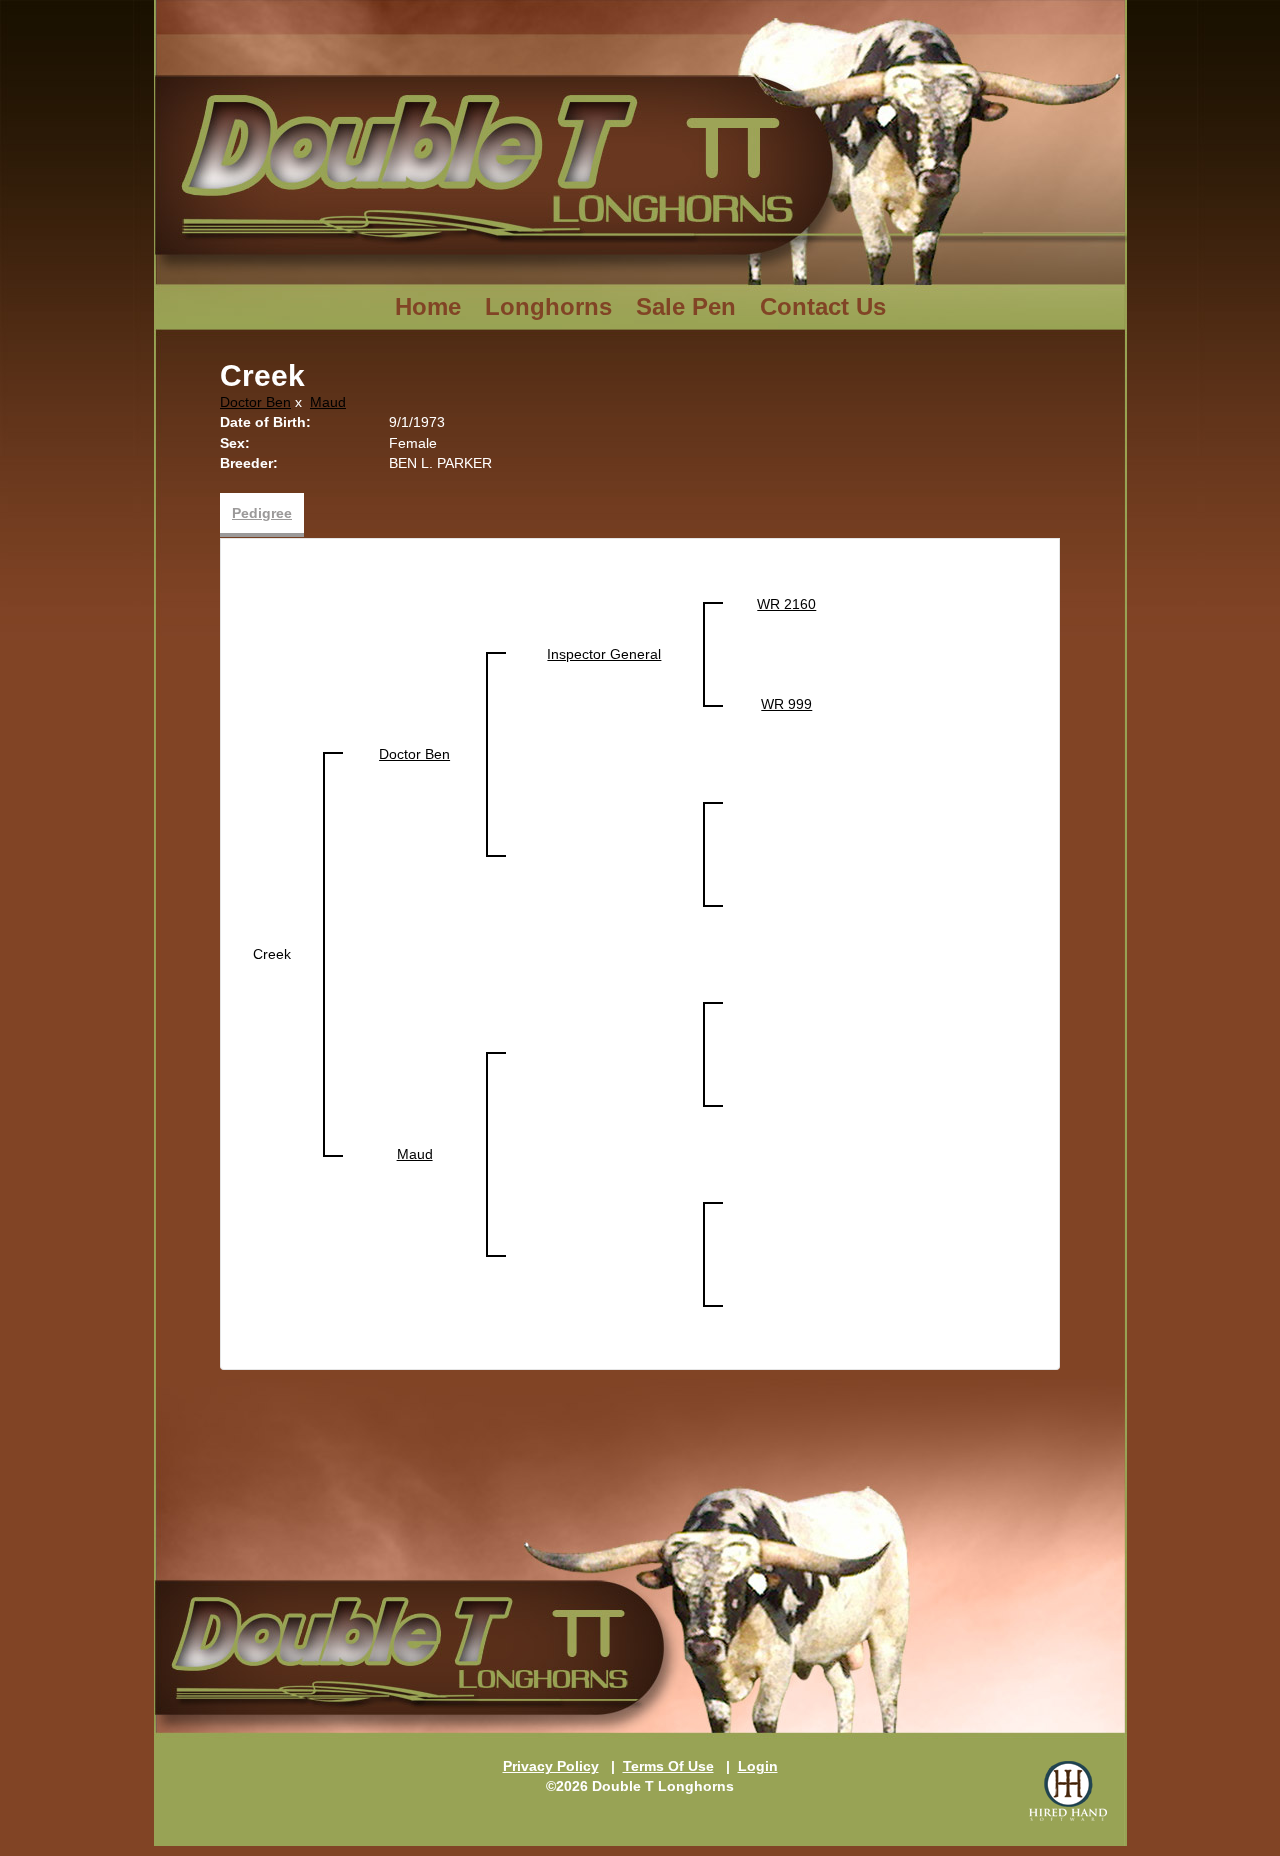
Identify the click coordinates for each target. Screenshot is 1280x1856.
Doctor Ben (255, 402)
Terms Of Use (668, 1766)
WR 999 (786, 704)
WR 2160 (786, 604)
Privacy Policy (551, 1766)
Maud (328, 402)
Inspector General (604, 654)
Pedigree (262, 513)
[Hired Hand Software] (1068, 1791)
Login (758, 1766)
